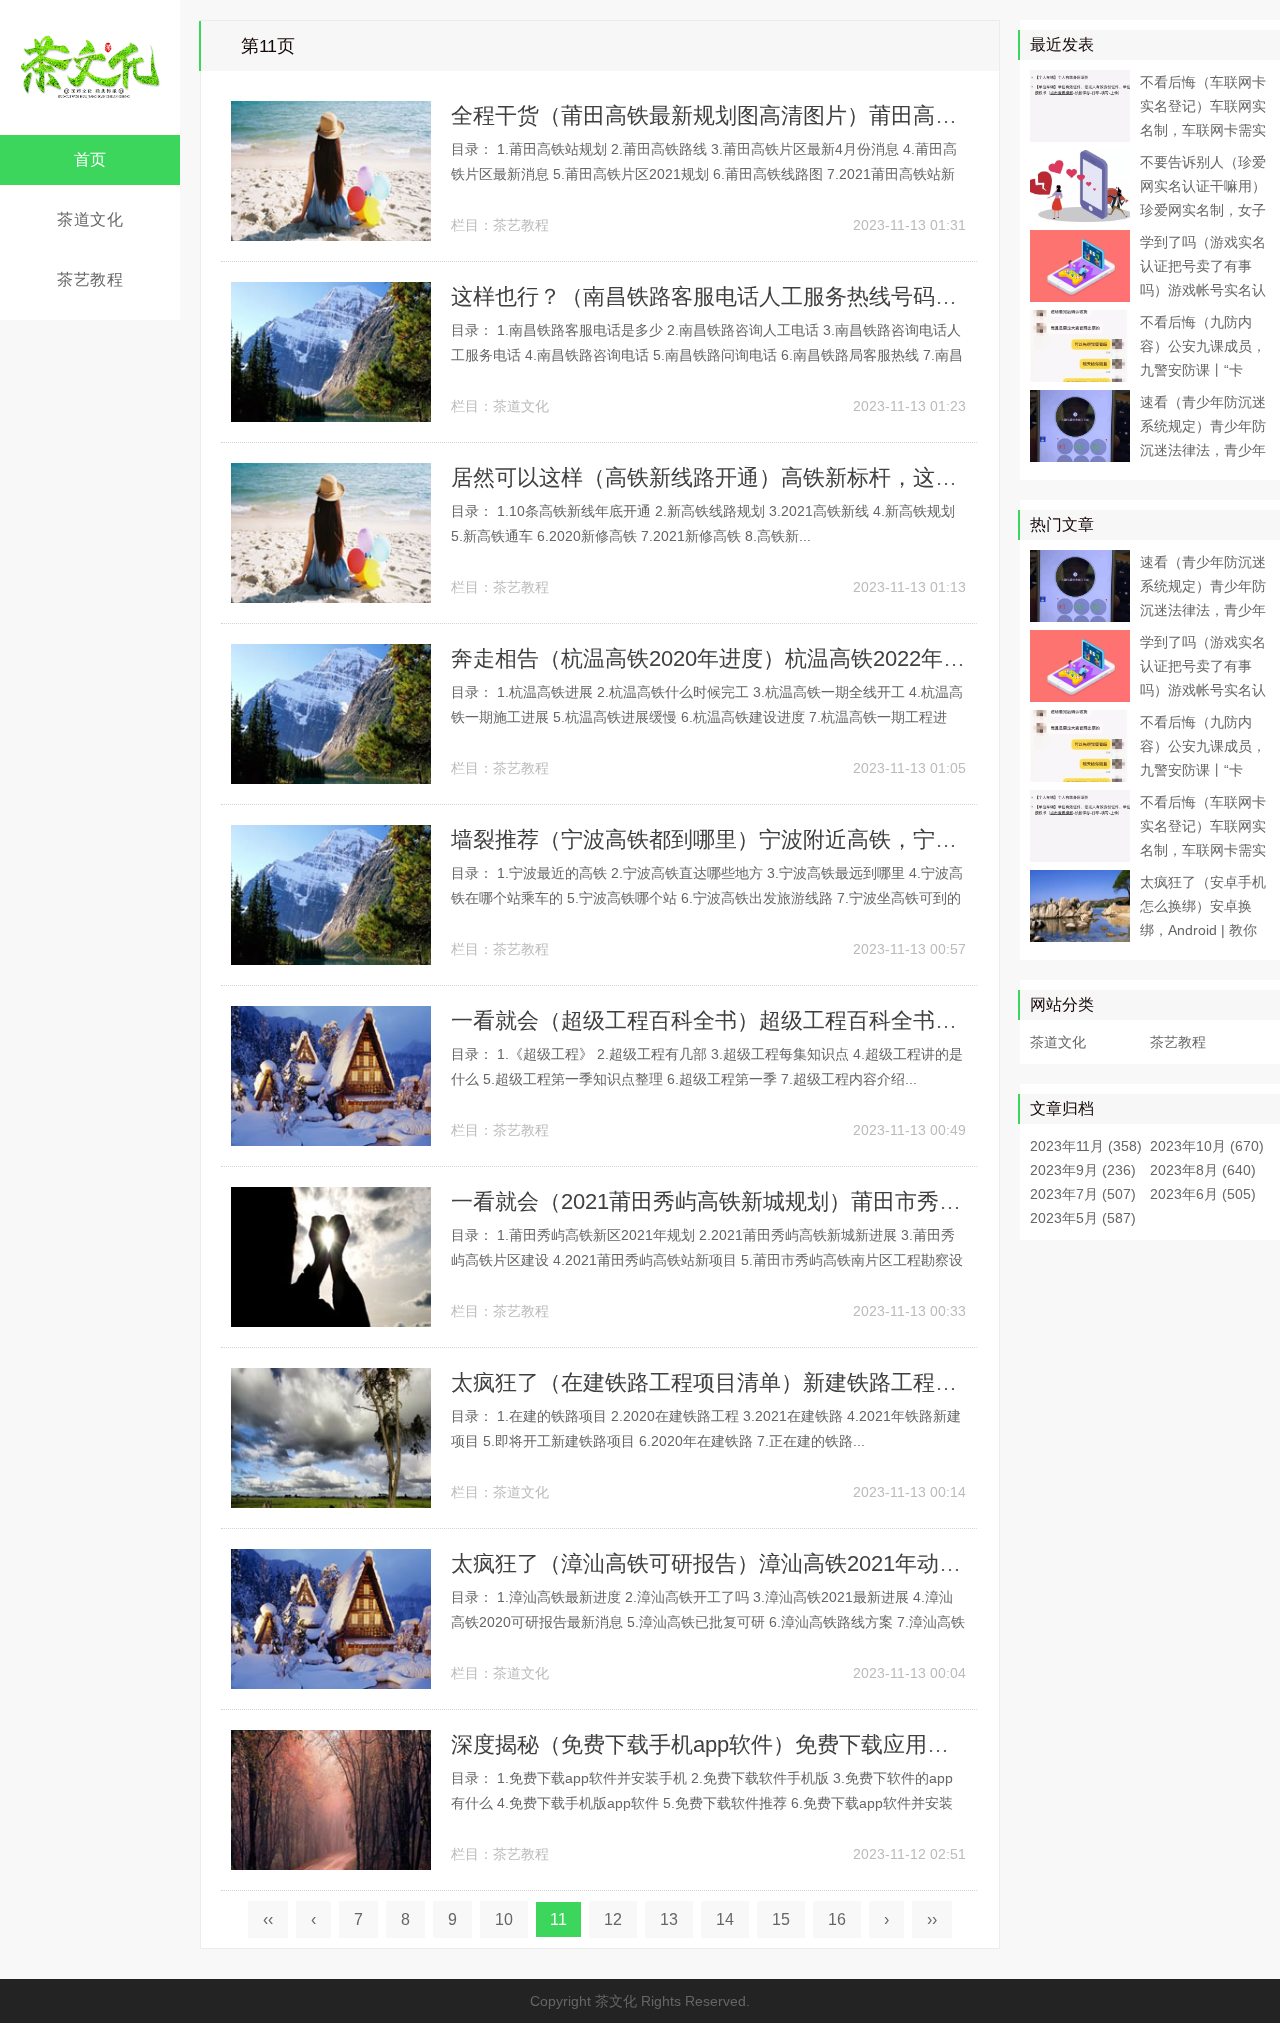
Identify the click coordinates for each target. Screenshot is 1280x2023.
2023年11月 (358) (1086, 1146)
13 (669, 1919)
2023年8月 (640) (1203, 1170)
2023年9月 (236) (1083, 1170)
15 (781, 1919)
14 (725, 1919)
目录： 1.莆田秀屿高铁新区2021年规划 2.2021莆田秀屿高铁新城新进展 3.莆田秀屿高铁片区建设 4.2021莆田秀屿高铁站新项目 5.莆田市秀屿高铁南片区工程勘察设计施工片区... (707, 1260)
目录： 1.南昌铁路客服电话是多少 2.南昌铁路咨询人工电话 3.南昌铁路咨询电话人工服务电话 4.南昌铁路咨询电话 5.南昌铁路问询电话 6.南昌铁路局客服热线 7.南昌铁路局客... (707, 355)
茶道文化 (90, 219)
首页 (90, 159)
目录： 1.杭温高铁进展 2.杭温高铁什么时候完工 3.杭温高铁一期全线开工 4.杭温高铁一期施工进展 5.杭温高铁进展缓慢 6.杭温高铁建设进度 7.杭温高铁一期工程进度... (707, 717)
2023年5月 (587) (1083, 1218)
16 (837, 1919)
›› (932, 1919)
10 (504, 1919)
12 (613, 1919)
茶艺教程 (90, 279)
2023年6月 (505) (1203, 1194)
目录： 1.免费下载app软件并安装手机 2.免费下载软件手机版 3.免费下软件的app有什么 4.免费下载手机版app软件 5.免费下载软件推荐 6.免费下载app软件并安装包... (702, 1803)
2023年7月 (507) (1083, 1194)
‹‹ (268, 1919)
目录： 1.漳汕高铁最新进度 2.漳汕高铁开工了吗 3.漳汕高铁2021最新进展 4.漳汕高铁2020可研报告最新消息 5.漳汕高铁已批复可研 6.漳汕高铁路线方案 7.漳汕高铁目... (708, 1622)
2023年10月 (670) (1207, 1146)
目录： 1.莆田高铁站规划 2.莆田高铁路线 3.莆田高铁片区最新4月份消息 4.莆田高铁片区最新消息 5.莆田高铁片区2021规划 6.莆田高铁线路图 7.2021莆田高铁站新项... (704, 174)
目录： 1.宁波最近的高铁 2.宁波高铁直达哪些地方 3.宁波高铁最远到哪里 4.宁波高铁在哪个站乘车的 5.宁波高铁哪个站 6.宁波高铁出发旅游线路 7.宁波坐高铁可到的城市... (707, 898)
